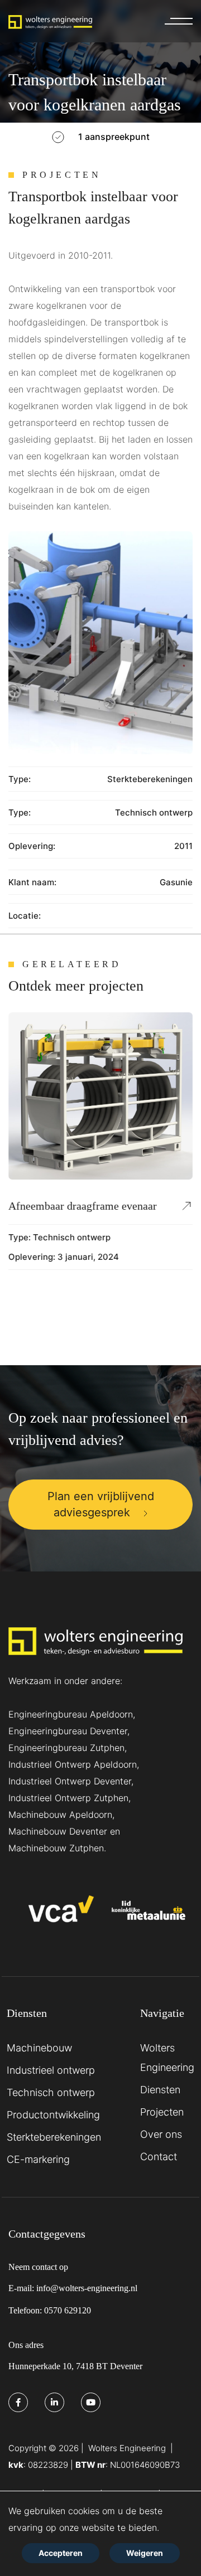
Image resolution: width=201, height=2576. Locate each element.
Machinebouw (39, 2048)
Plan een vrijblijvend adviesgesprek (101, 1504)
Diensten (160, 2090)
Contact (159, 2157)
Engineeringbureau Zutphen (66, 1748)
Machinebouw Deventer (58, 1831)
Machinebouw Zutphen (56, 1848)
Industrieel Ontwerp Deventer (70, 1781)
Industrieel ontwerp (51, 2070)
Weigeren (145, 2553)
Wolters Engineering (167, 2058)
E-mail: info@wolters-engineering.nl (73, 2288)
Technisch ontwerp (154, 812)
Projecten (162, 2112)
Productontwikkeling (53, 2115)
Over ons (161, 2134)
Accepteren (61, 2553)
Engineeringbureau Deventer (68, 1731)
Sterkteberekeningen (150, 779)
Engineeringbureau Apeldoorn (71, 1714)
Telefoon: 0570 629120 (50, 2310)
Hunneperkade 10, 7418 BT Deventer (75, 2366)
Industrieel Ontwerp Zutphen (68, 1798)
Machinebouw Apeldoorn (60, 1815)
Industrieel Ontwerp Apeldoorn (73, 1764)
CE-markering (38, 2159)
